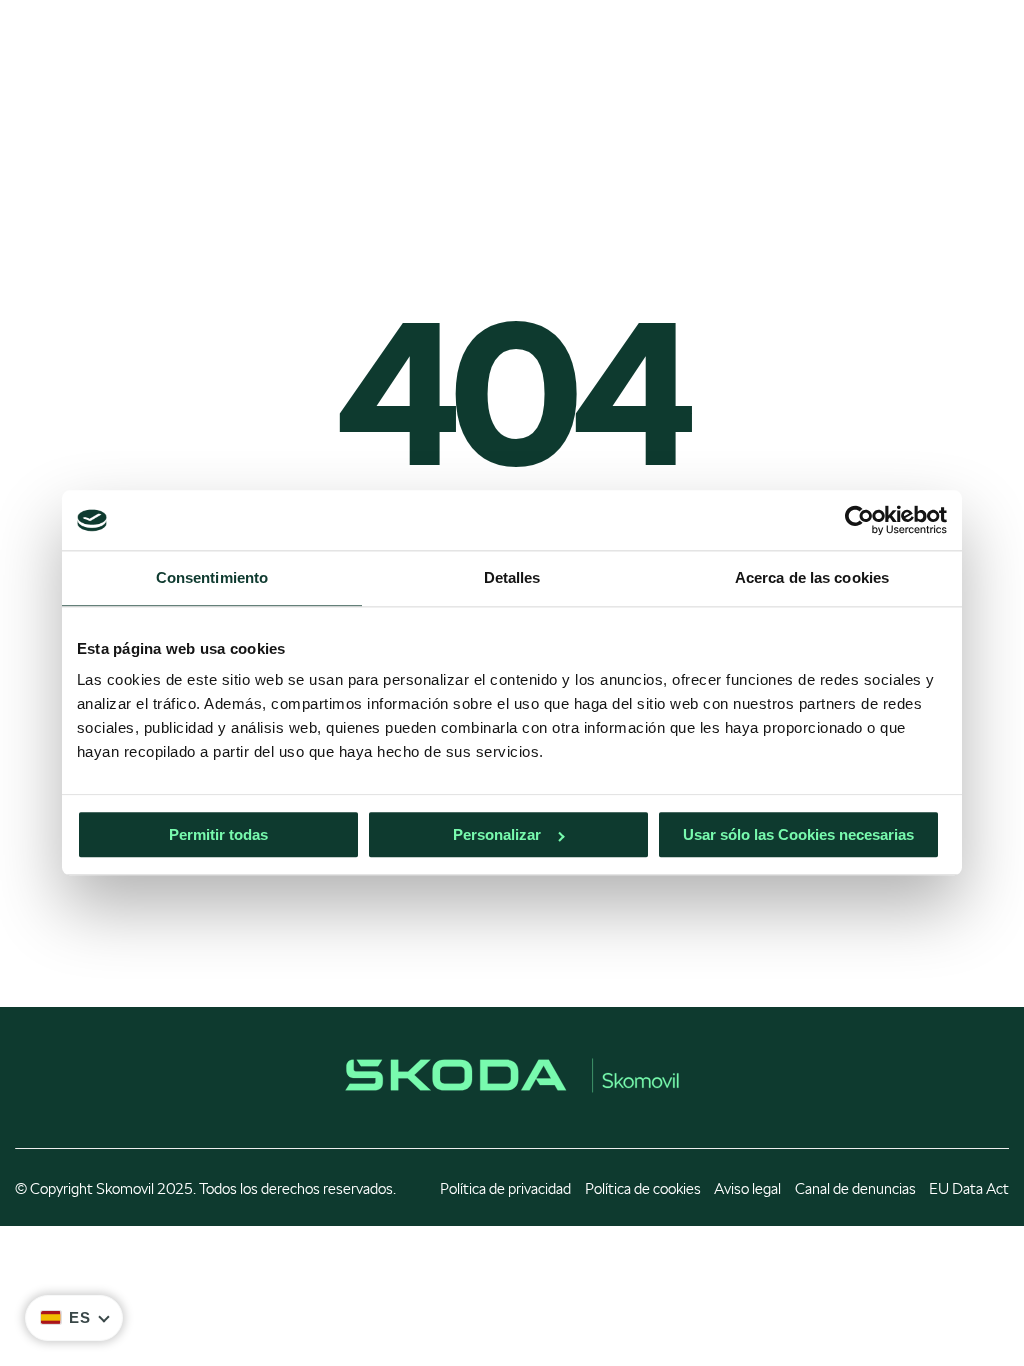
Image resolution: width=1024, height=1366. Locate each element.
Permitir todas (218, 835)
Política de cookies (643, 1189)
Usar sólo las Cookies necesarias (798, 835)
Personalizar (497, 835)
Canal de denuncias (855, 1189)
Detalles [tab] (512, 577)
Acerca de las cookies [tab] (812, 577)
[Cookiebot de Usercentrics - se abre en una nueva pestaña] (859, 520)
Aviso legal (747, 1189)
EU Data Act (969, 1189)
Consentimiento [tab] (212, 577)
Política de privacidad (505, 1189)
